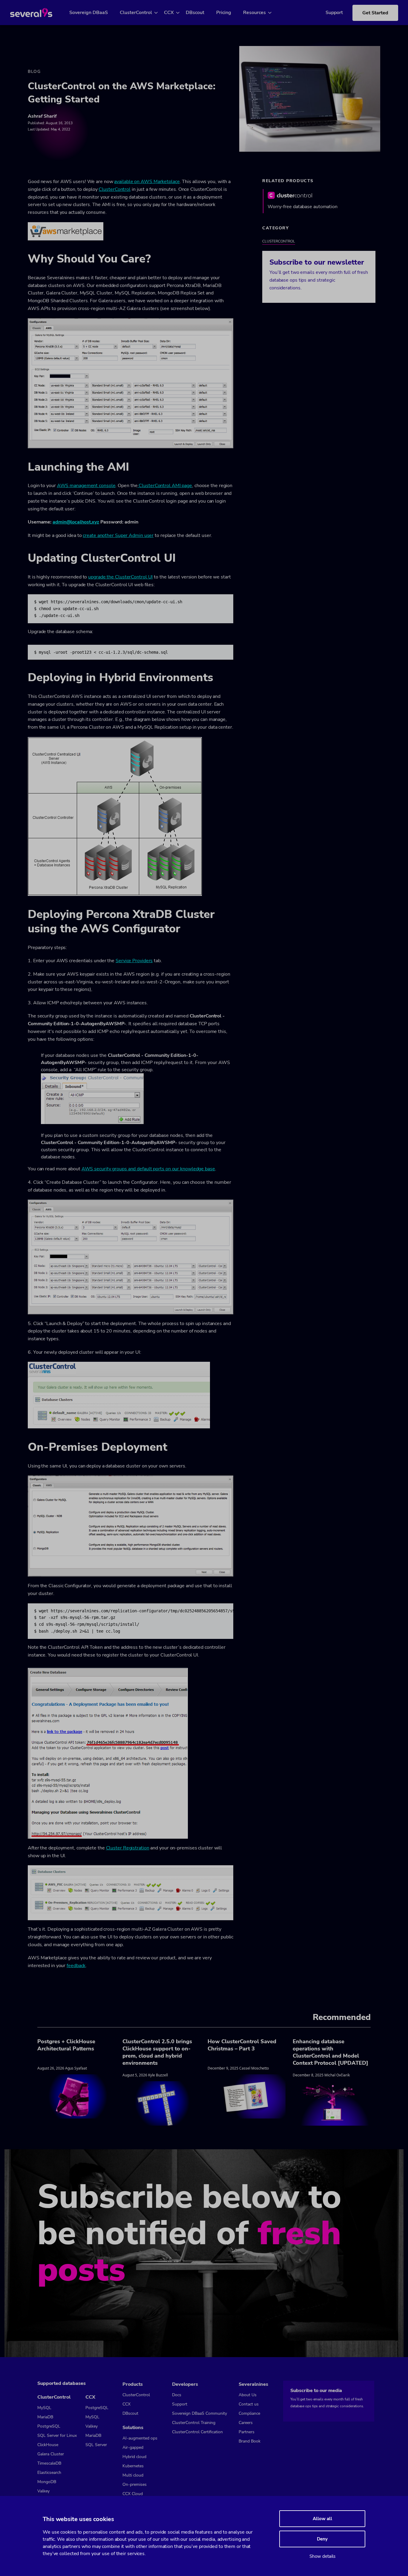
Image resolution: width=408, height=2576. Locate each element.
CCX (169, 13)
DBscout (195, 13)
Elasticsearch (49, 2473)
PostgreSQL (49, 2426)
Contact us (249, 2404)
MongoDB (47, 2482)
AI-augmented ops (140, 2438)
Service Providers (134, 961)
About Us (248, 2395)
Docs (177, 2395)
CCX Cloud (133, 2494)
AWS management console (86, 486)
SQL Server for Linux (57, 2435)
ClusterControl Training (194, 2423)
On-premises (135, 2484)
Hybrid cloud (134, 2457)
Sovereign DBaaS (89, 13)
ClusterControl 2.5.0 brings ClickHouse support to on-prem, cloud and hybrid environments (157, 2052)
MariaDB (45, 2417)
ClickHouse (48, 2445)
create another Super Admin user (118, 535)
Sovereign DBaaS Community (200, 2413)
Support (334, 13)
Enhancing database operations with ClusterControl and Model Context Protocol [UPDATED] (330, 2052)
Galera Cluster (51, 2454)
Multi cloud (133, 2475)
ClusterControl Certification (197, 2432)
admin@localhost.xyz (76, 522)
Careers (246, 2423)
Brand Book (250, 2441)
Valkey (43, 2491)
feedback (76, 1966)
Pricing (224, 13)
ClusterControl (136, 13)
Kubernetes (133, 2466)
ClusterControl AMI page (165, 486)
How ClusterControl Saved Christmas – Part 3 (242, 2045)
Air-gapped (133, 2447)
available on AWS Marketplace (147, 182)
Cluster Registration (128, 1848)
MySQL (44, 2408)
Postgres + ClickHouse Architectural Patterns (66, 2045)
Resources (254, 13)
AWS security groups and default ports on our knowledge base (148, 1169)
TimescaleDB (49, 2463)
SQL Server (96, 2445)
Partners (247, 2432)
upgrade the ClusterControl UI (120, 577)
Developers (185, 2384)
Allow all (322, 2519)
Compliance (249, 2413)
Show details (322, 2556)
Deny (322, 2539)
